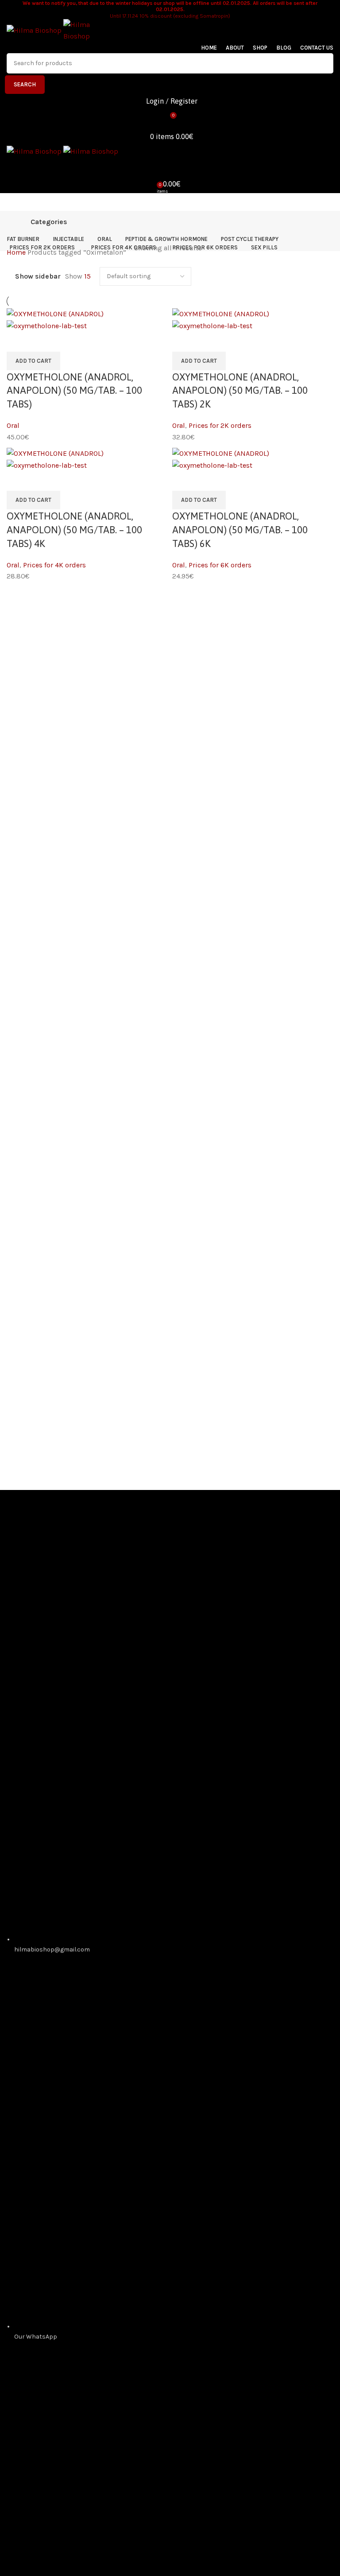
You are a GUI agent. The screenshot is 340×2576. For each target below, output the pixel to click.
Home (17, 252)
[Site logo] (35, 30)
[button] (33, 361)
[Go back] (18, 222)
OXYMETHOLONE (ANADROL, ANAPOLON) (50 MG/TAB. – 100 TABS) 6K (240, 530)
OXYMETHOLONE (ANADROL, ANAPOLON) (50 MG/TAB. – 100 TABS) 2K (240, 391)
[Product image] (47, 325)
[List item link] (170, 1788)
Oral (13, 425)
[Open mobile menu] (170, 202)
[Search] (170, 166)
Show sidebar (38, 276)
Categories (49, 222)
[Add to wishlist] (18, 342)
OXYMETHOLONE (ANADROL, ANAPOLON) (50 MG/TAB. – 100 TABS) (74, 391)
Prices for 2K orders (220, 425)
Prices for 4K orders (54, 565)
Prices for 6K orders (220, 565)
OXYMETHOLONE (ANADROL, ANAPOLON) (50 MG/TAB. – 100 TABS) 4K (74, 530)
